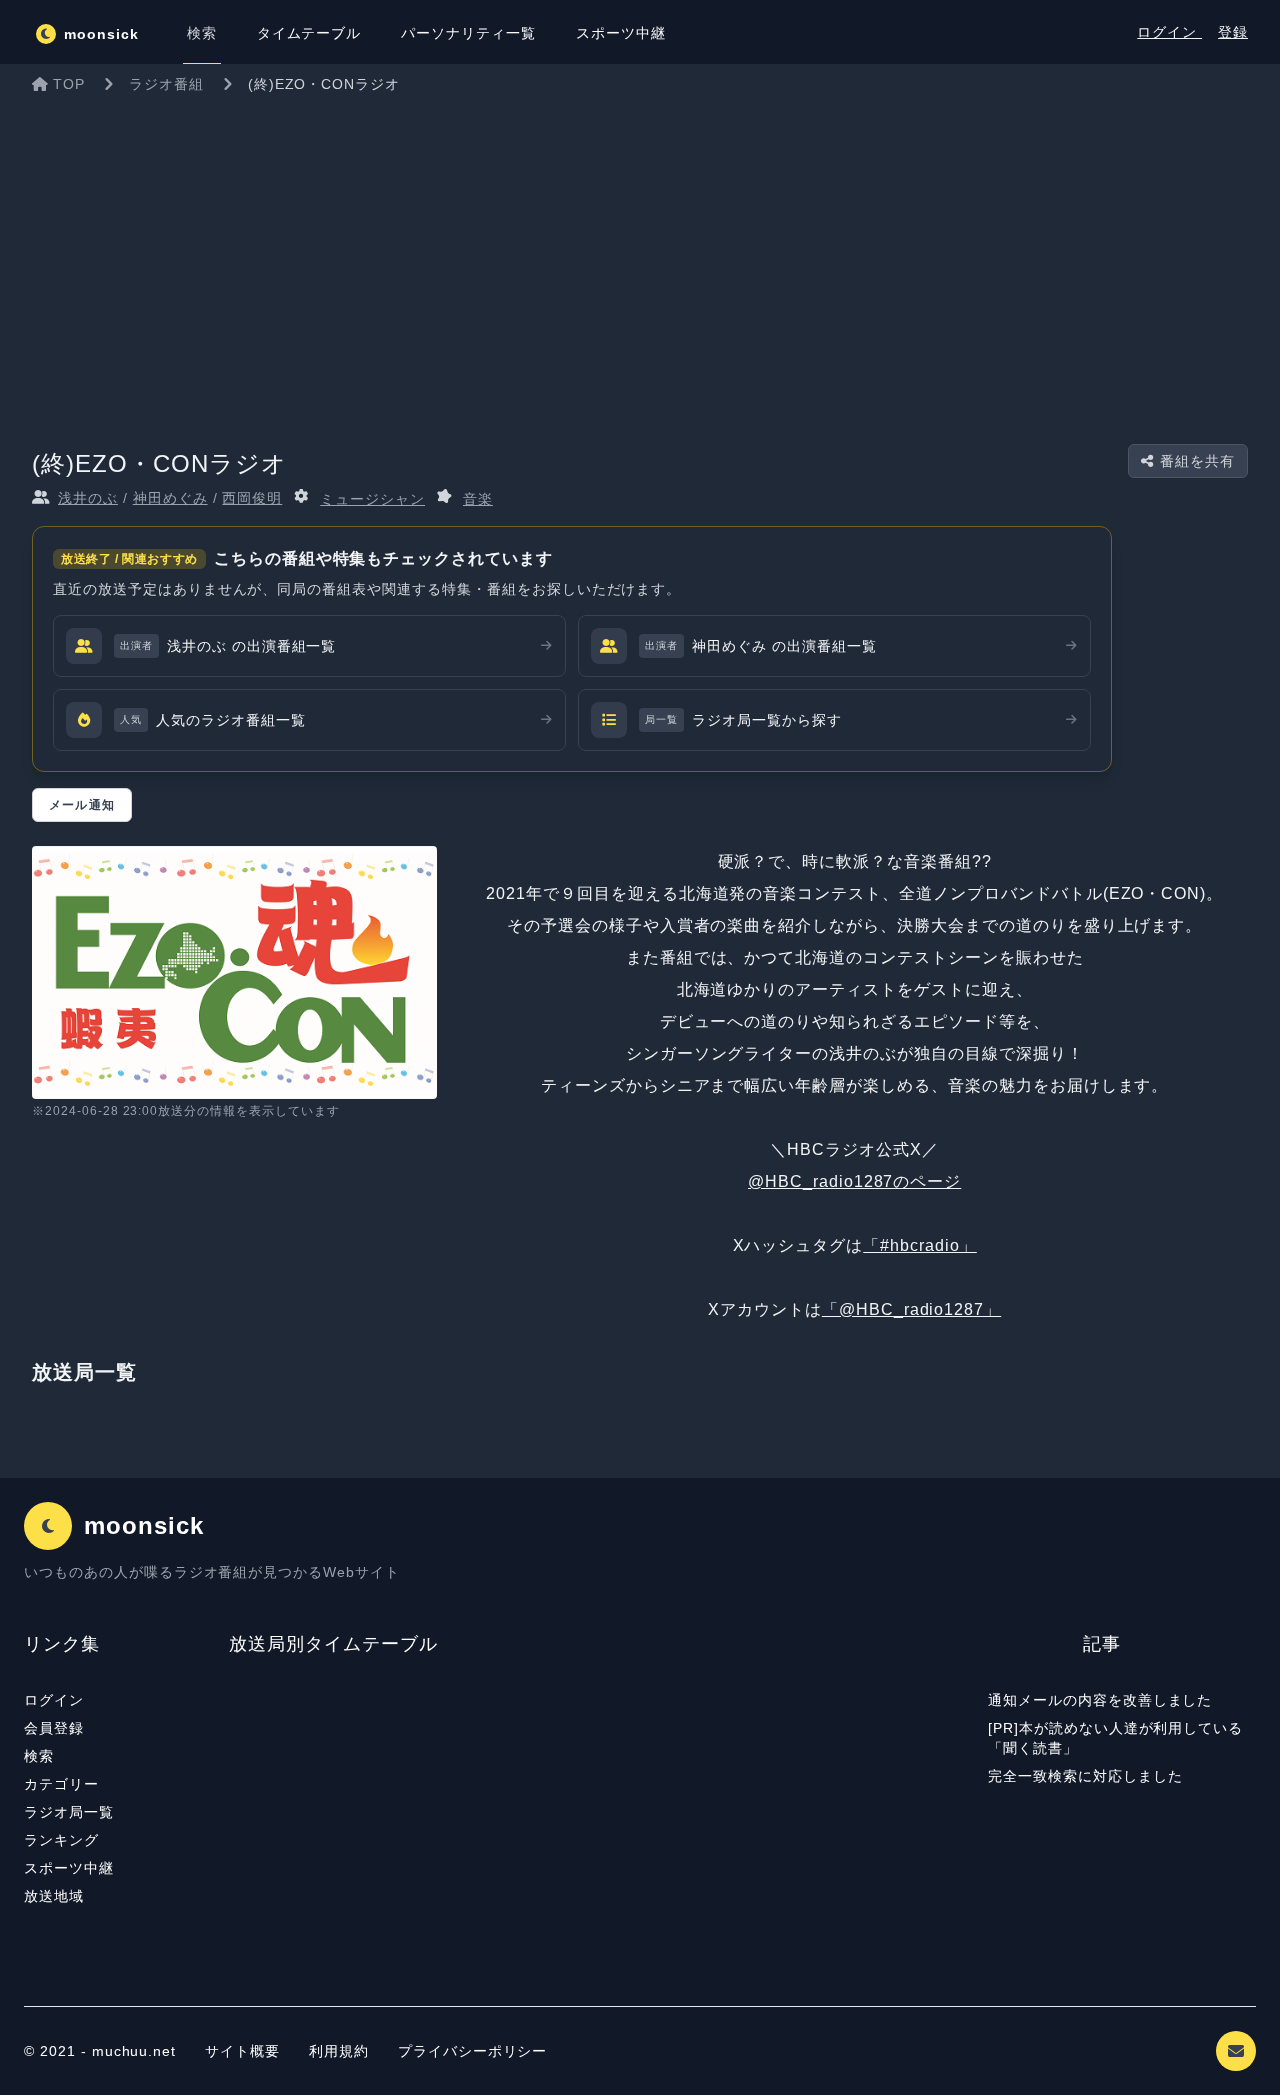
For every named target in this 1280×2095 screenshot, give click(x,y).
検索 (39, 1756)
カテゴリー (61, 1784)
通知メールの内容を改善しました (1100, 1700)
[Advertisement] (640, 254)
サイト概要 (242, 2051)
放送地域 (54, 1896)
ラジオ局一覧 (69, 1812)
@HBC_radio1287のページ (854, 1181)
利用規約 (341, 2051)
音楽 (478, 499)
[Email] (1236, 2051)
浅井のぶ (88, 498)
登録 (1233, 32)
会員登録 (54, 1728)
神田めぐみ (170, 498)
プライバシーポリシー (473, 2051)
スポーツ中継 (69, 1868)
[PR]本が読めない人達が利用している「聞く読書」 (1115, 1738)
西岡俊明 (252, 498)
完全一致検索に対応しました (1085, 1776)
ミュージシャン (372, 499)
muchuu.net (134, 2051)
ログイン (1169, 32)
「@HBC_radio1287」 (911, 1309)
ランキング (61, 1840)
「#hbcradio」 (920, 1245)
